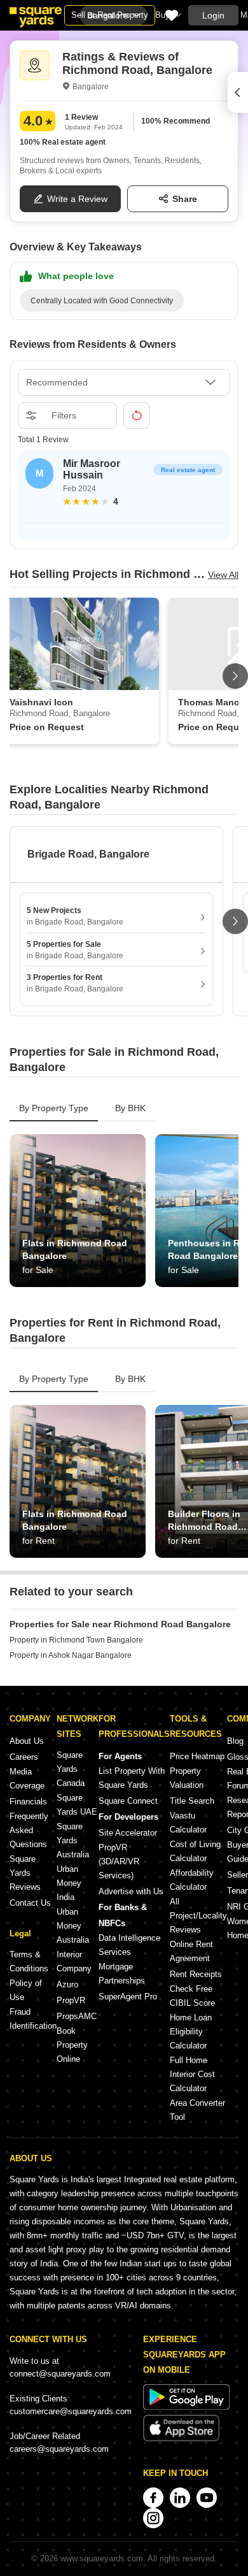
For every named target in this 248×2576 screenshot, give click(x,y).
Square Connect (128, 1801)
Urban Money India (69, 1883)
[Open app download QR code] (238, 92)
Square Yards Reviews (25, 1873)
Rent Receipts (196, 1974)
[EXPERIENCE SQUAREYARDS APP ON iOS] (181, 2439)
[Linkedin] (180, 2498)
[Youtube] (207, 2498)
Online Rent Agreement (191, 1951)
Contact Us (30, 1903)
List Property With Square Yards (132, 1778)
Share (185, 199)
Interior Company (74, 1961)
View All (223, 575)
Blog (235, 1741)
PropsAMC (77, 2016)
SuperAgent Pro (128, 1997)
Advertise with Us (131, 1891)
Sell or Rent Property (110, 15)
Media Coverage (27, 1779)
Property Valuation (187, 1778)
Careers (24, 1757)
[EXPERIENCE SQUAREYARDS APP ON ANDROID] (186, 2407)
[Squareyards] (36, 17)
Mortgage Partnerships (122, 1974)
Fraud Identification (33, 2019)
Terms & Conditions (29, 1961)
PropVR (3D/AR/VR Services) (119, 1861)
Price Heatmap (197, 1756)
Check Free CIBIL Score (192, 1996)
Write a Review (77, 199)
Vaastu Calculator (188, 1823)
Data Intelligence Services (129, 1945)
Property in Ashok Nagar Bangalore (71, 1655)
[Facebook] (153, 2498)
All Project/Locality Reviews (198, 1916)
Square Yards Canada (71, 1769)
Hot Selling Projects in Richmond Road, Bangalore (109, 574)
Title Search (192, 1801)
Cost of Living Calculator (195, 1851)
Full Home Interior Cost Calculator (192, 2074)
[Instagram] (153, 2518)
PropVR (71, 2000)
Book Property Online (72, 2045)
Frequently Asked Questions (29, 1830)
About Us (27, 1741)
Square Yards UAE (77, 1805)
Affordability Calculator (192, 1880)
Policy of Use (26, 1990)
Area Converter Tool (197, 2110)
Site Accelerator (128, 1833)
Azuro (67, 1984)
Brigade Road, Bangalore (88, 854)
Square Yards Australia (73, 1840)
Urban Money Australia (73, 1926)
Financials (28, 1802)
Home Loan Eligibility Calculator (191, 2032)
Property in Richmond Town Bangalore (76, 1640)
